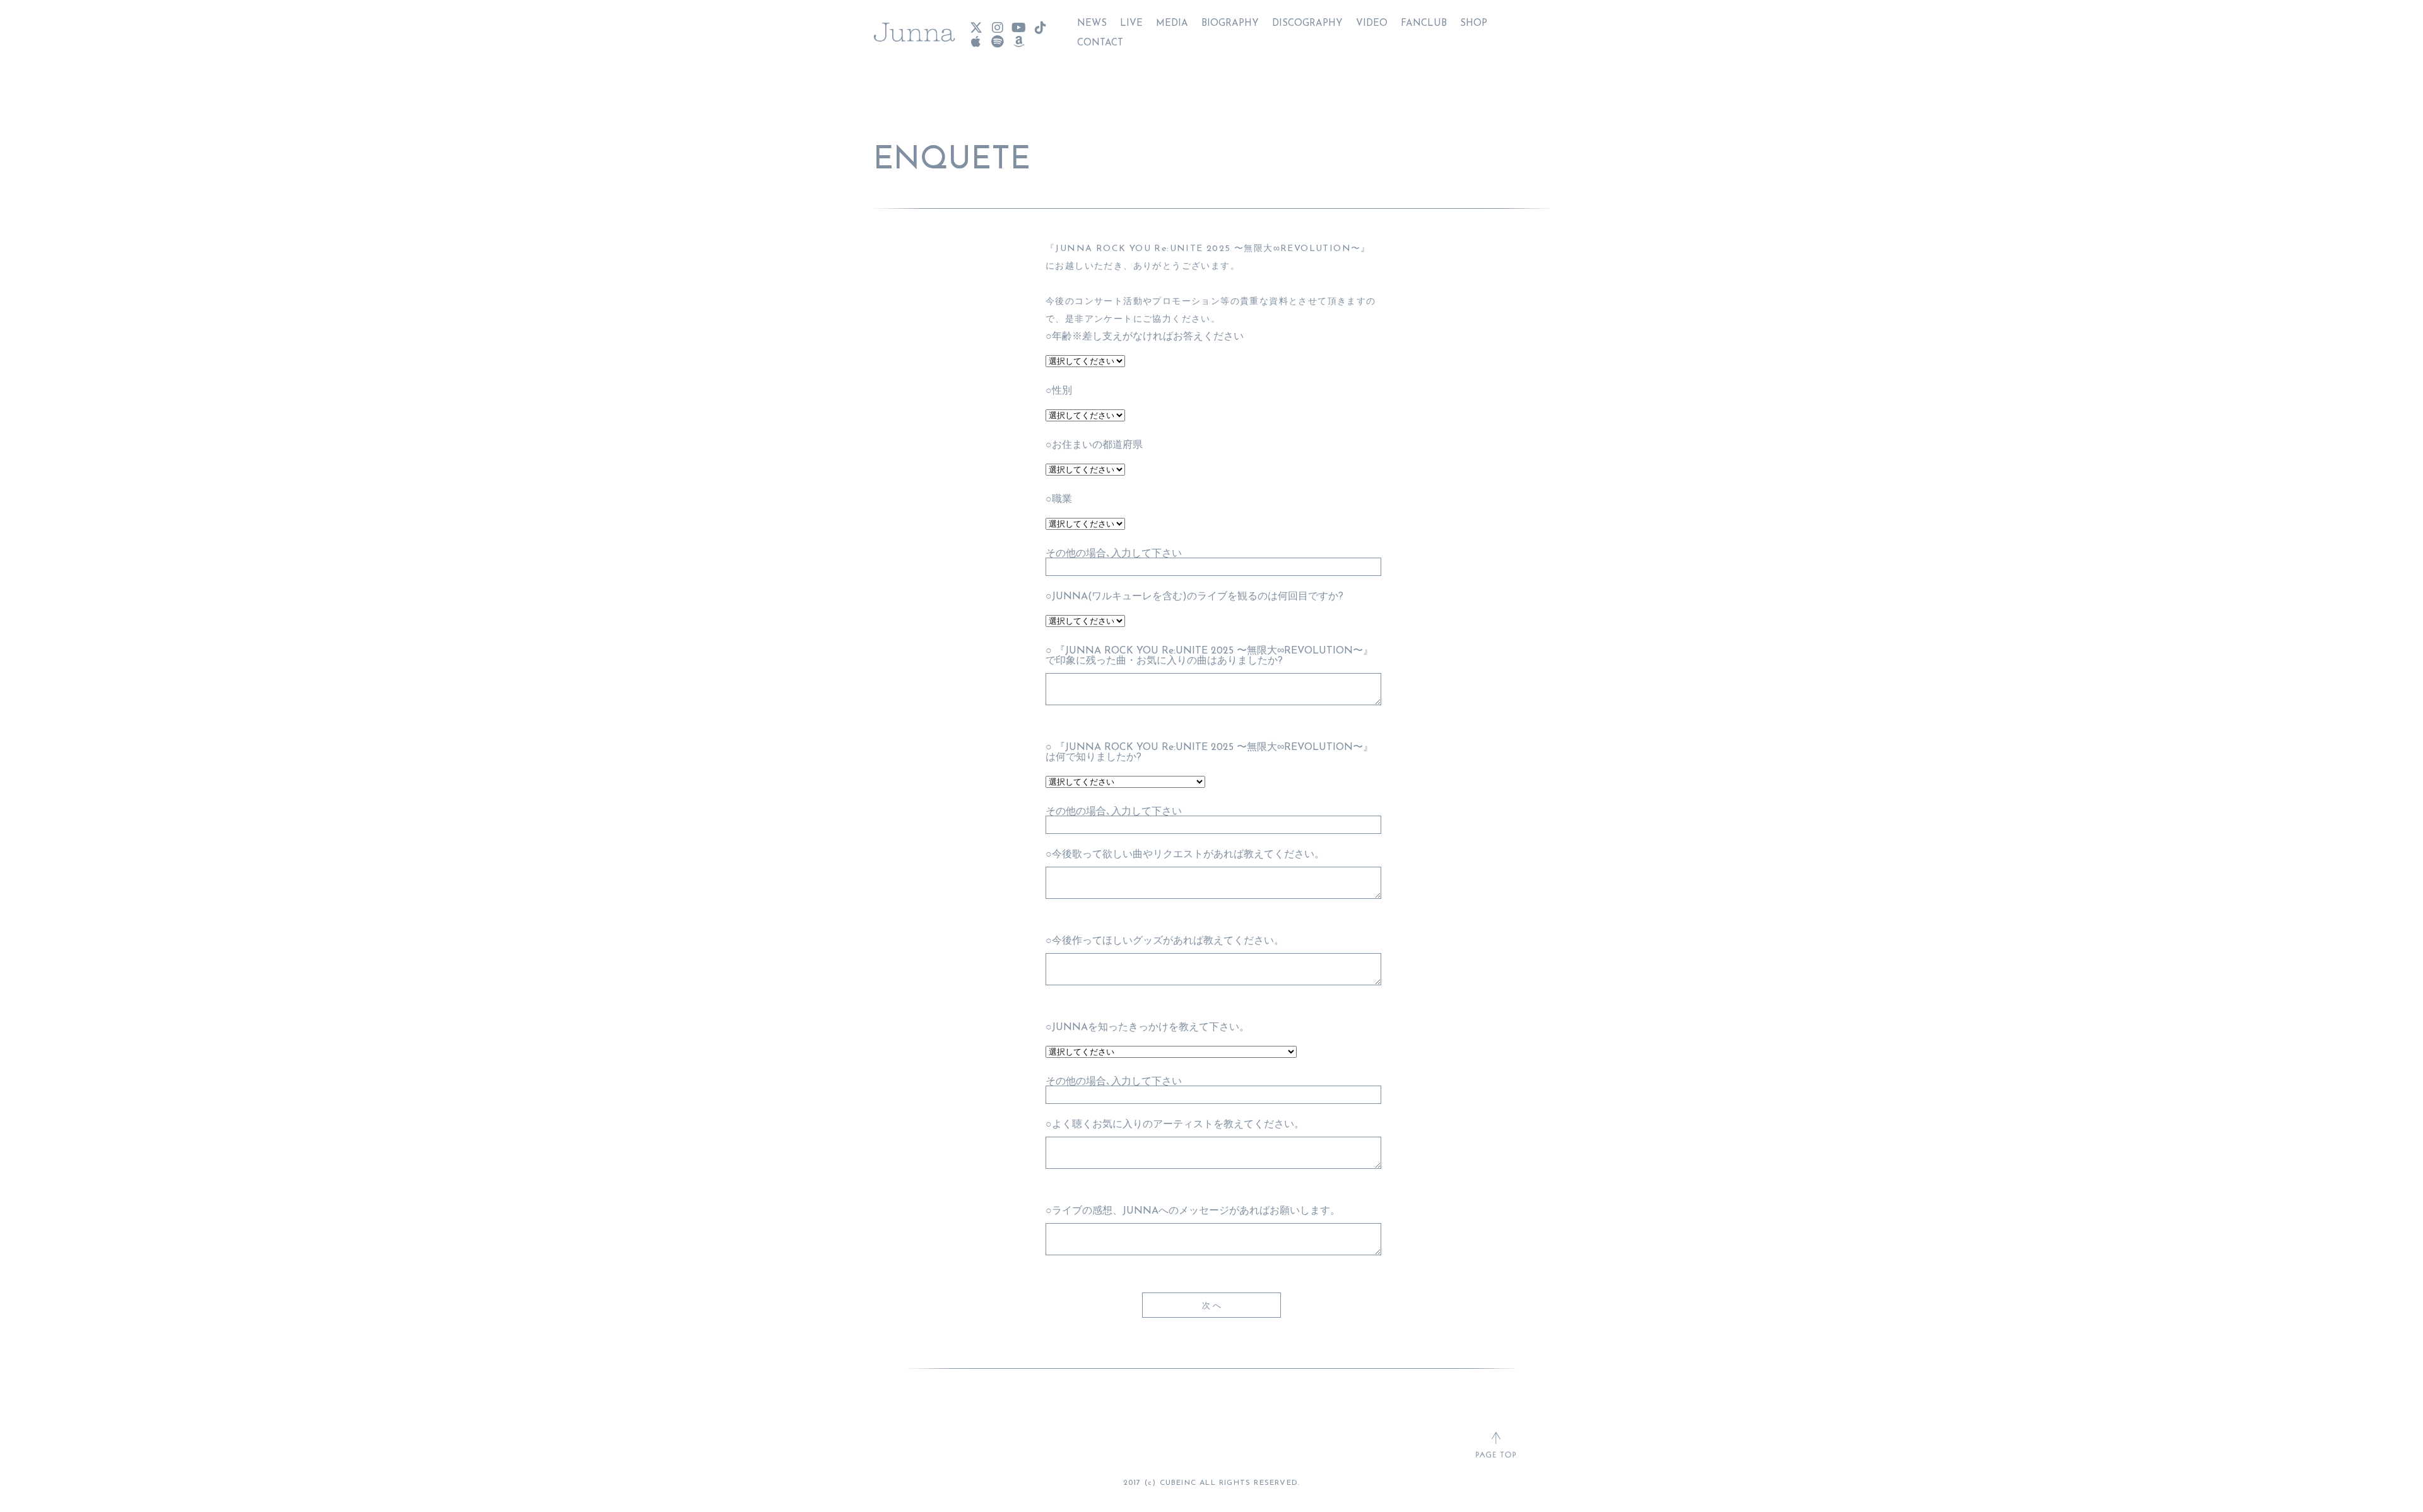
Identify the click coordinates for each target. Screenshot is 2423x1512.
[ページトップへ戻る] (1496, 1446)
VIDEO (1372, 24)
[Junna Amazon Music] (1018, 42)
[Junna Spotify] (997, 42)
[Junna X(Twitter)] (976, 28)
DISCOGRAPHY (1307, 24)
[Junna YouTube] (1018, 28)
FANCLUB (1424, 24)
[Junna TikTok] (1040, 28)
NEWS (1092, 24)
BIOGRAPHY (1230, 24)
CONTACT (1100, 43)
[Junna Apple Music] (976, 42)
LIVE (1131, 24)
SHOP (1474, 24)
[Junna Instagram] (997, 28)
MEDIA (1172, 24)
